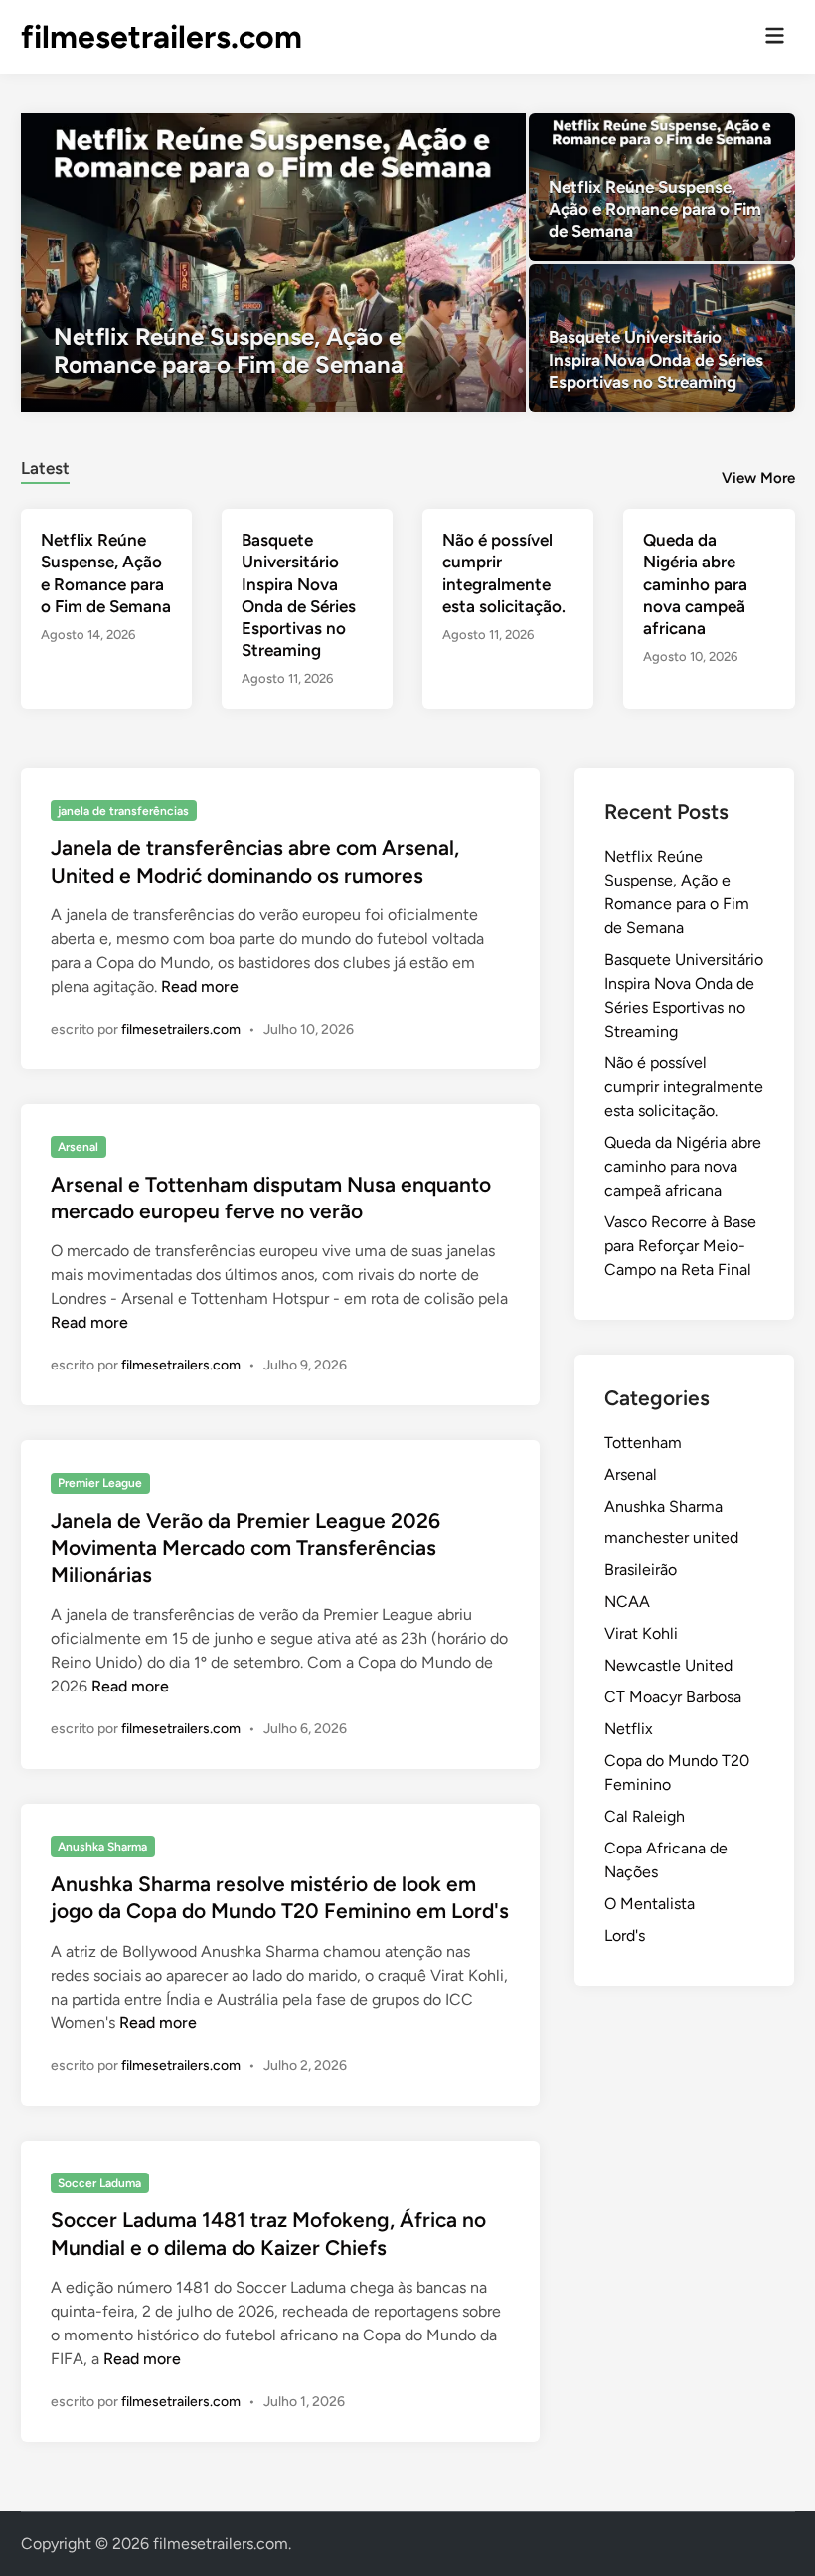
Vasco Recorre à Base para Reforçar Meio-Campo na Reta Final (680, 1246)
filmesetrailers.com (162, 37)
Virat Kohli (641, 1633)
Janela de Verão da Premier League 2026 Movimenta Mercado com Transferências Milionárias (245, 1547)
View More (758, 478)
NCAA (627, 1602)
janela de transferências (123, 811)
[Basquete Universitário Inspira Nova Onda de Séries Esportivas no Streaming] (662, 338)
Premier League (100, 1483)
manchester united (671, 1538)
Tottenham (643, 1443)
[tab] (45, 466)
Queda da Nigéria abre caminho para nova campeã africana (695, 583)
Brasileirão (641, 1570)
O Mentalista (650, 1904)
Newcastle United (668, 1665)
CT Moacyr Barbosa (673, 1697)
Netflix (629, 1729)
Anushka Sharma (102, 1847)
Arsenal (78, 1147)
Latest (45, 468)
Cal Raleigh (645, 1816)
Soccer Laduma (99, 2183)
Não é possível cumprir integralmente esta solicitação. (684, 1087)
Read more (200, 986)
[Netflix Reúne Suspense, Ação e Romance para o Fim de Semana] (273, 263)
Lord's (625, 1935)
